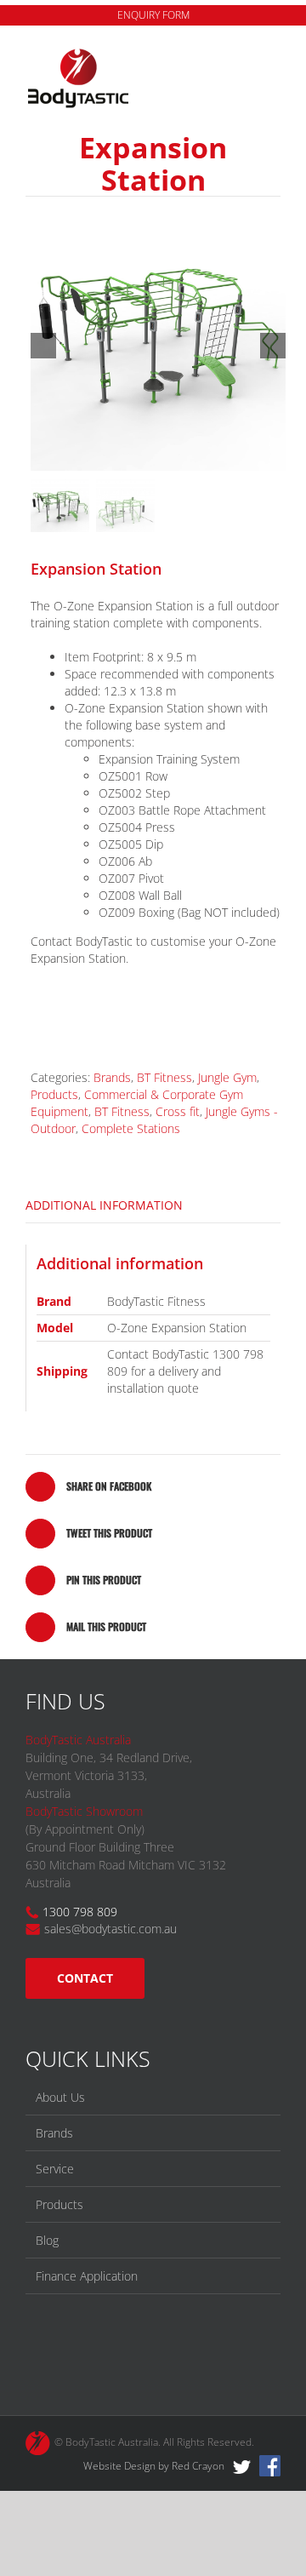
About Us (60, 2097)
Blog (47, 2240)
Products (54, 1094)
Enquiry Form (153, 15)
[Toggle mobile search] (243, 57)
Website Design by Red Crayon (154, 2466)
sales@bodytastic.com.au (110, 1929)
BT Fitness (164, 1077)
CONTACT (85, 1978)
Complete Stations (131, 1128)
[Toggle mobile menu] (274, 57)
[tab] (153, 1206)
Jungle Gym (227, 1077)
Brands (112, 1077)
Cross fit (178, 1111)
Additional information (104, 1205)
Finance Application (87, 2276)
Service (55, 2169)
